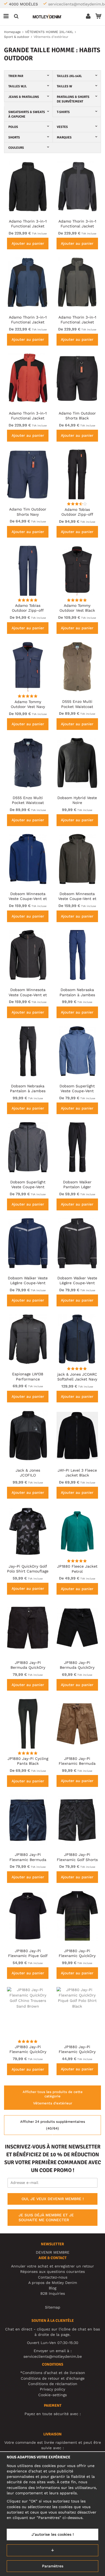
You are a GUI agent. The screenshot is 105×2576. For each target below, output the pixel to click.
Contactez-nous (53, 2277)
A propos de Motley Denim (53, 2283)
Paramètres (53, 2566)
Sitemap (53, 2307)
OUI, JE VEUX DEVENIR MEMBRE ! (53, 2199)
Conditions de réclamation (53, 2384)
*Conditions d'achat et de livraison (53, 2373)
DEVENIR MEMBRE (53, 2252)
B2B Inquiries (53, 2293)
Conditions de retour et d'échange (53, 2378)
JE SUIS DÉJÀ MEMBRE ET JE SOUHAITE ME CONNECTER (46, 2217)
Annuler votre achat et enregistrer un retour (52, 2266)
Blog (52, 2288)
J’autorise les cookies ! (53, 2534)
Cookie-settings (52, 2395)
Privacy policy (52, 2389)
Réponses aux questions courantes (52, 2272)
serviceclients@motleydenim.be (53, 2356)
